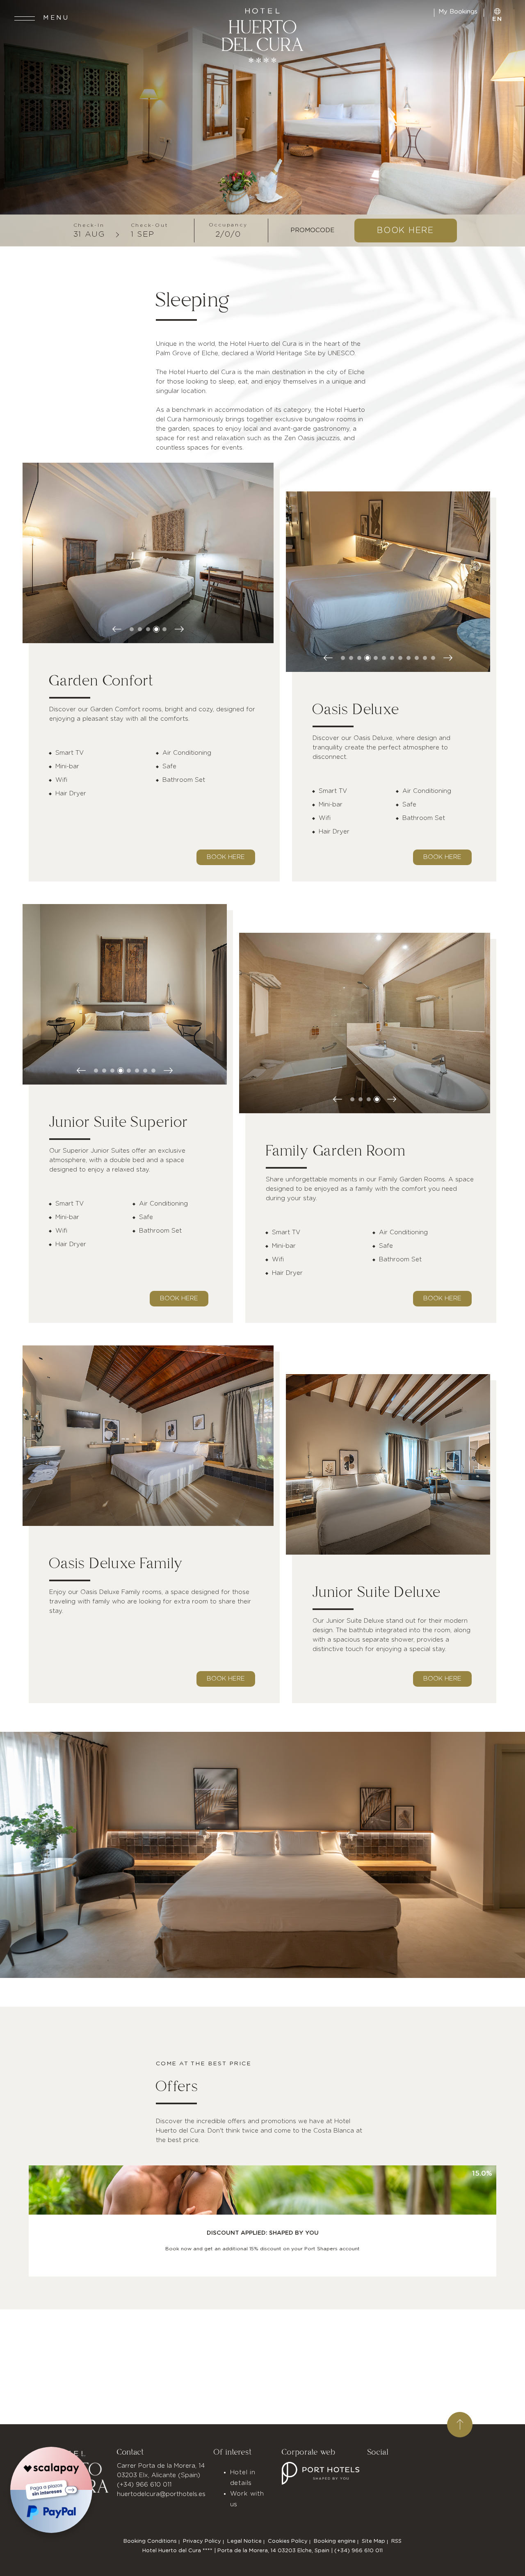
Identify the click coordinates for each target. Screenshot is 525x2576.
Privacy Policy (202, 2541)
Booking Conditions (150, 2541)
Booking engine (335, 2541)
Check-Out (150, 225)
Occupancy (228, 225)
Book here (226, 857)
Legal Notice (244, 2541)
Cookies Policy (288, 2541)
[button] (132, 629)
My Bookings (459, 12)
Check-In (89, 225)
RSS (396, 2541)
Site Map (373, 2541)
